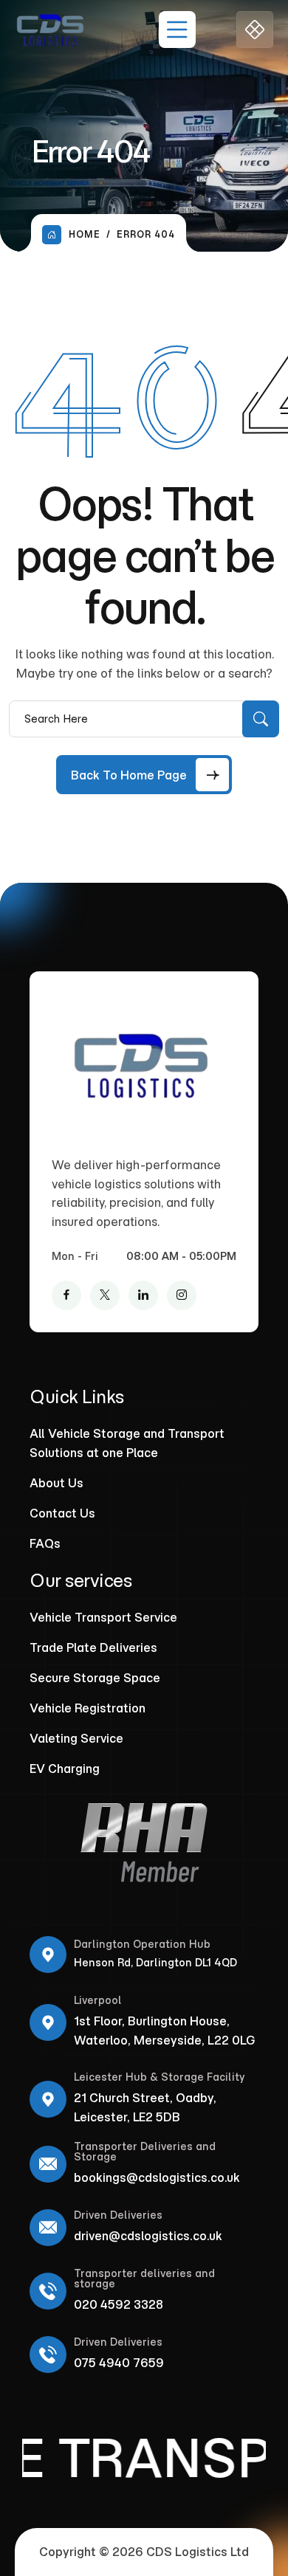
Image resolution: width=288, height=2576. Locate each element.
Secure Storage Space (95, 1678)
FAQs (45, 1543)
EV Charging (65, 1769)
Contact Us (62, 1513)
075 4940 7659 (119, 2363)
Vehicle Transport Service (103, 1617)
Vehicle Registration (88, 1708)
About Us (56, 1483)
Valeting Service (76, 1738)
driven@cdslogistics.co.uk (148, 2236)
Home (85, 234)
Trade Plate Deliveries (93, 1647)
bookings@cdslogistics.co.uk (157, 2177)
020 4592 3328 (119, 2304)
